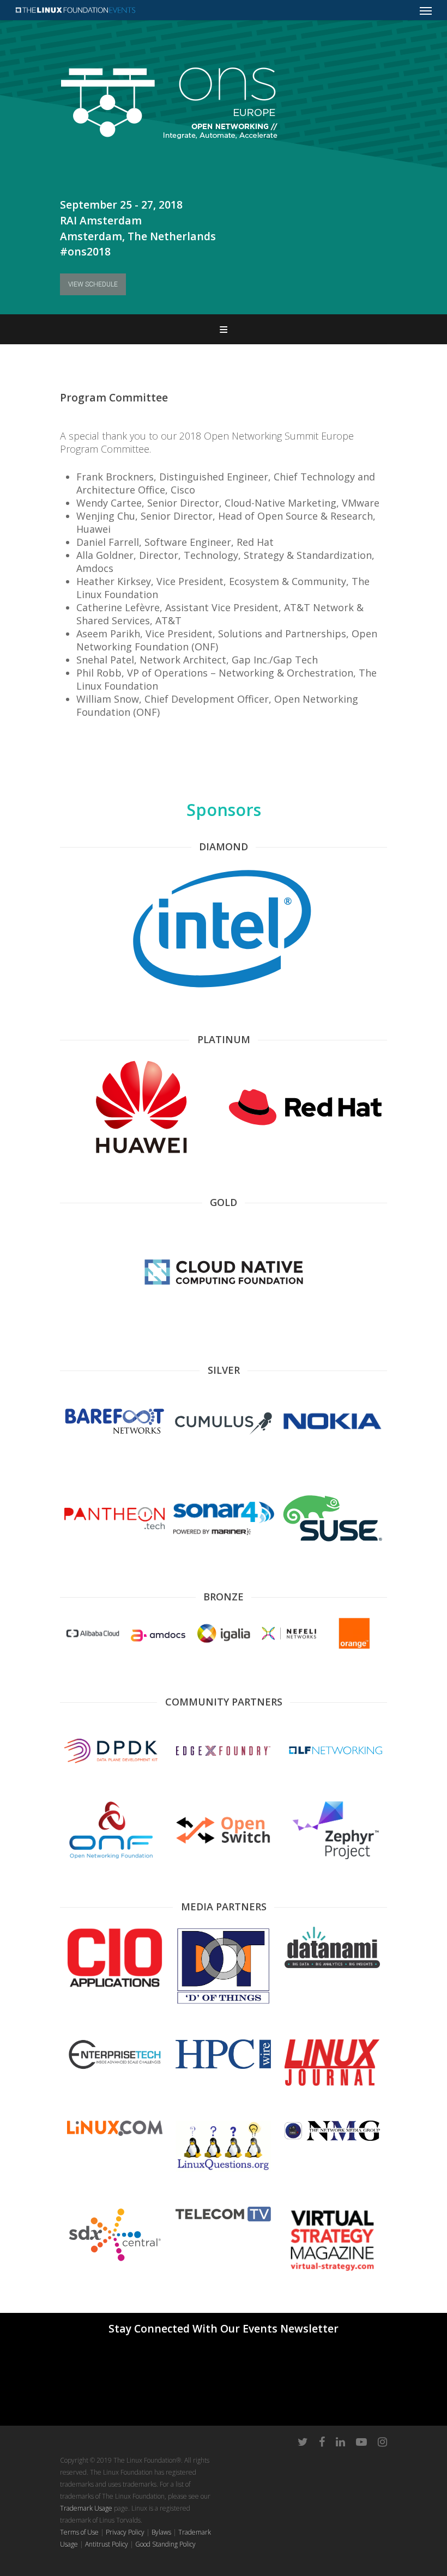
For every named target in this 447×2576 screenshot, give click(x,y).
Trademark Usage (86, 2508)
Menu (224, 329)
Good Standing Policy (165, 2544)
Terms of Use (79, 2532)
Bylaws (161, 2532)
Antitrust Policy (107, 2544)
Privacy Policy (125, 2532)
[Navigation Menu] (426, 10)
